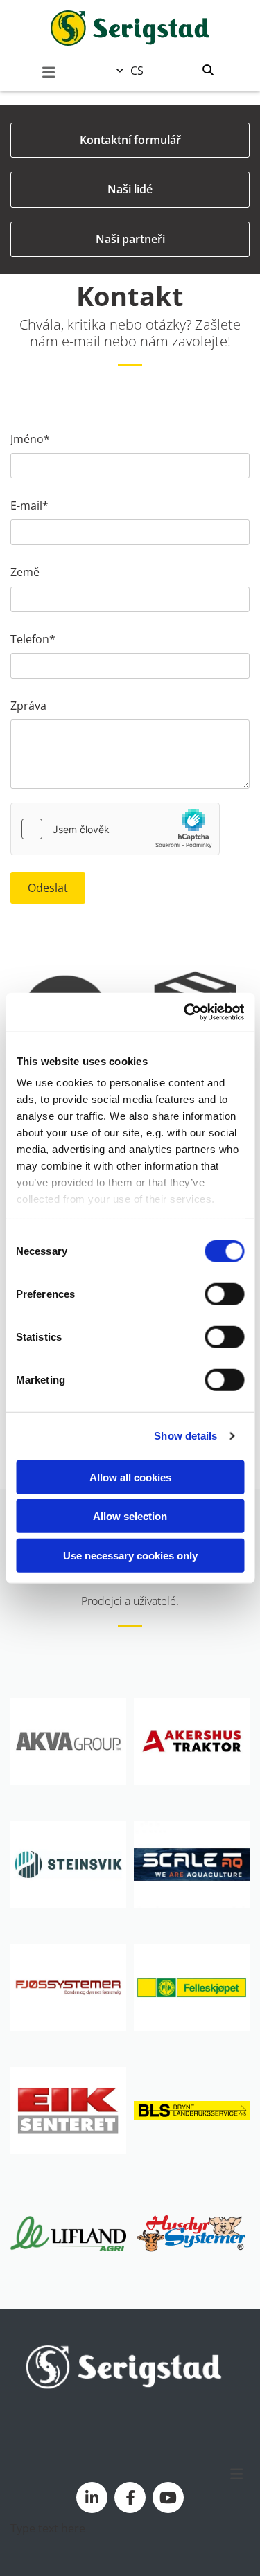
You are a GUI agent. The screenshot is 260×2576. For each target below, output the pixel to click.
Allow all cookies (130, 1477)
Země (25, 572)
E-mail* (29, 506)
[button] (49, 73)
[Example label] (92, 2497)
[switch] (224, 1294)
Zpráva (28, 706)
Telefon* (33, 639)
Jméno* (30, 439)
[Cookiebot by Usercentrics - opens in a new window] (185, 1012)
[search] (208, 70)
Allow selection (130, 1516)
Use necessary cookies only (130, 1555)
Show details (185, 1436)
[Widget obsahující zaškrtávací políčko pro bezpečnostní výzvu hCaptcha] (115, 829)
